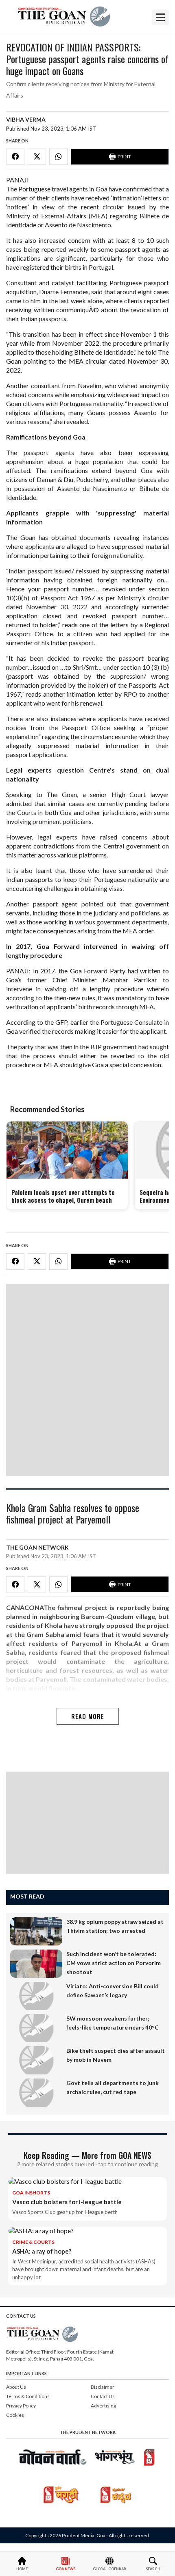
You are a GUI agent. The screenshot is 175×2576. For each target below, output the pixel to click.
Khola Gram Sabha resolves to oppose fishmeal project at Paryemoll (73, 1514)
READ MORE (88, 1716)
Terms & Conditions (28, 2396)
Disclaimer (103, 2387)
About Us (16, 2387)
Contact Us (103, 2396)
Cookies (15, 2415)
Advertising (103, 2406)
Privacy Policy (21, 2406)
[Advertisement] (87, 1380)
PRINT (124, 157)
